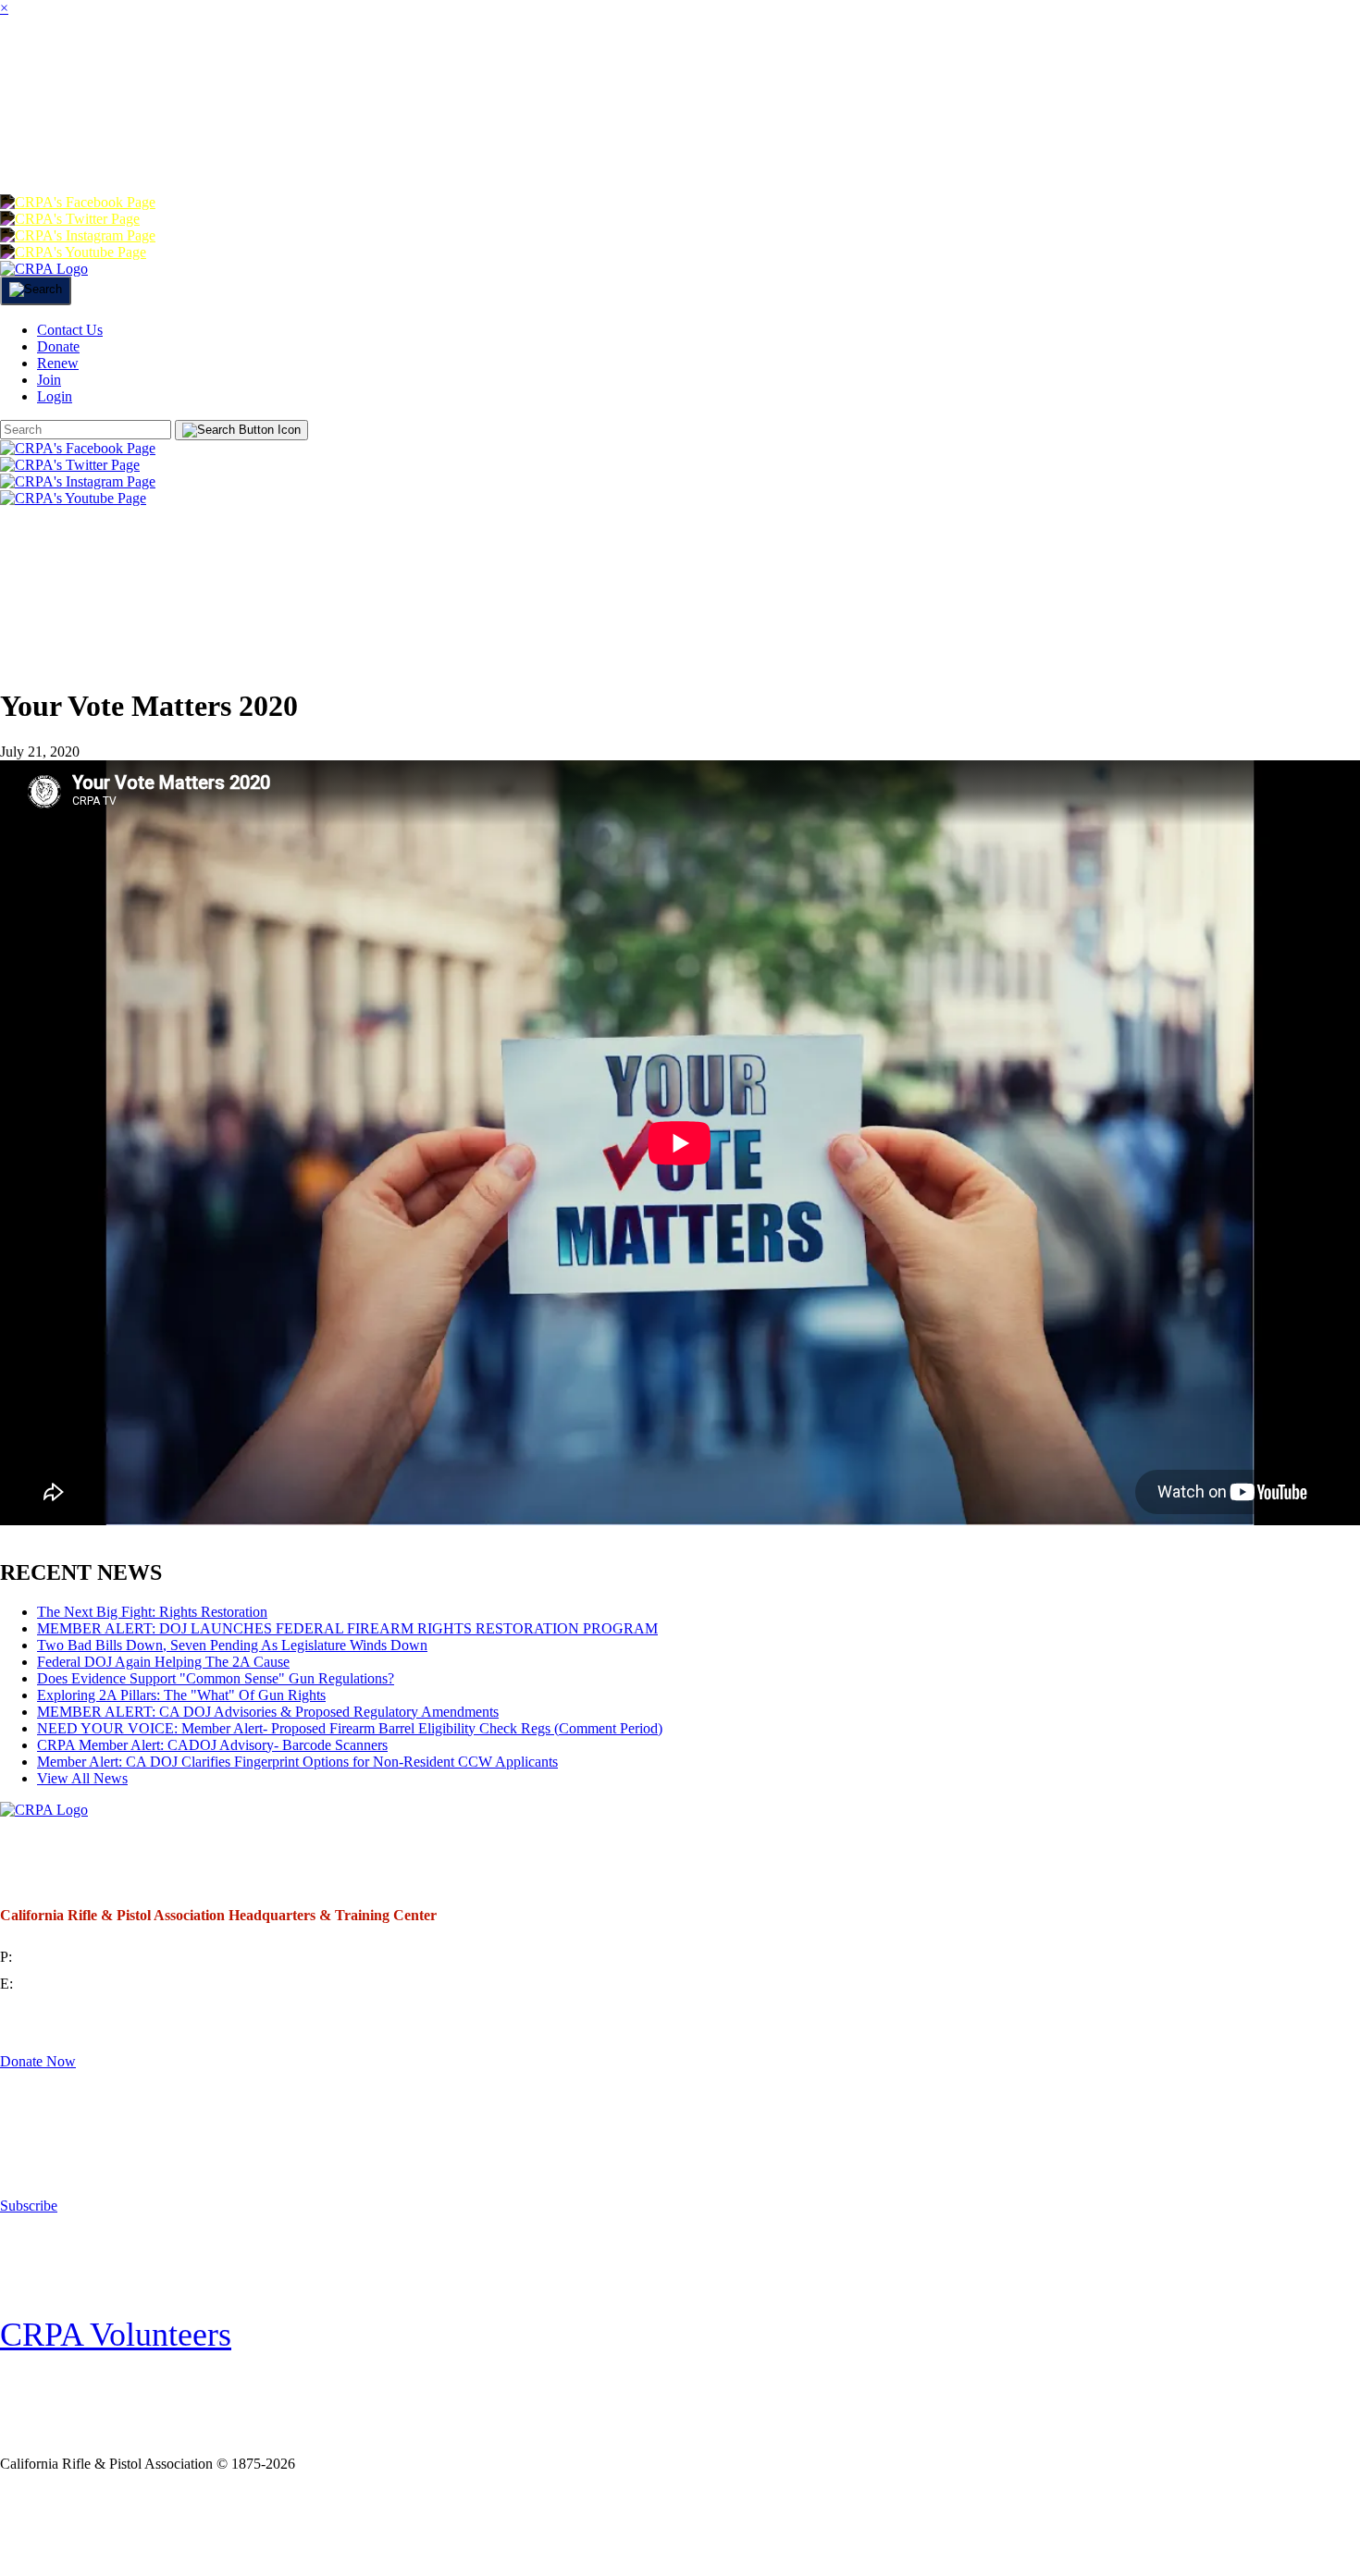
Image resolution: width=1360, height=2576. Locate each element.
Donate (271, 142)
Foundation (99, 142)
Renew (410, 142)
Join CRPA (119, 2524)
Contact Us (70, 330)
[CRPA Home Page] (44, 1810)
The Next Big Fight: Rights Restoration (152, 1612)
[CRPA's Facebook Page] (78, 202)
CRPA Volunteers (116, 2335)
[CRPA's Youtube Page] (73, 252)
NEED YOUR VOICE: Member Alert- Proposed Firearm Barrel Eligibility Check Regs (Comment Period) (350, 1728)
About (161, 68)
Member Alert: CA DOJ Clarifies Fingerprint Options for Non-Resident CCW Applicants (297, 1762)
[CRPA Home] (44, 269)
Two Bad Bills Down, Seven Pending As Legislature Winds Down (232, 1645)
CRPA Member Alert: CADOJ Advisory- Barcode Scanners (212, 1745)
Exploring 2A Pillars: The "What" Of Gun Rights (181, 1695)
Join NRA (304, 2524)
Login (639, 142)
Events (863, 68)
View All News (82, 1778)
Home (37, 68)
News (737, 68)
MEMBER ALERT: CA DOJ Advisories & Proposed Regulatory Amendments (268, 1712)
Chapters (413, 68)
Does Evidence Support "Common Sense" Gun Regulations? (216, 1678)
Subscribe (29, 2206)
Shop (1174, 68)
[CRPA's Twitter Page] (70, 219)
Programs (589, 68)
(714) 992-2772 (62, 1957)
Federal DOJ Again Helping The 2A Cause (163, 1662)
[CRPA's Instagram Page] (78, 235)
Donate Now (38, 2061)
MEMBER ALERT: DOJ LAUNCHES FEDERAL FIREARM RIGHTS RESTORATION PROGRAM (347, 1628)
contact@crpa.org (68, 1984)
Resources (1025, 68)
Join (277, 68)
